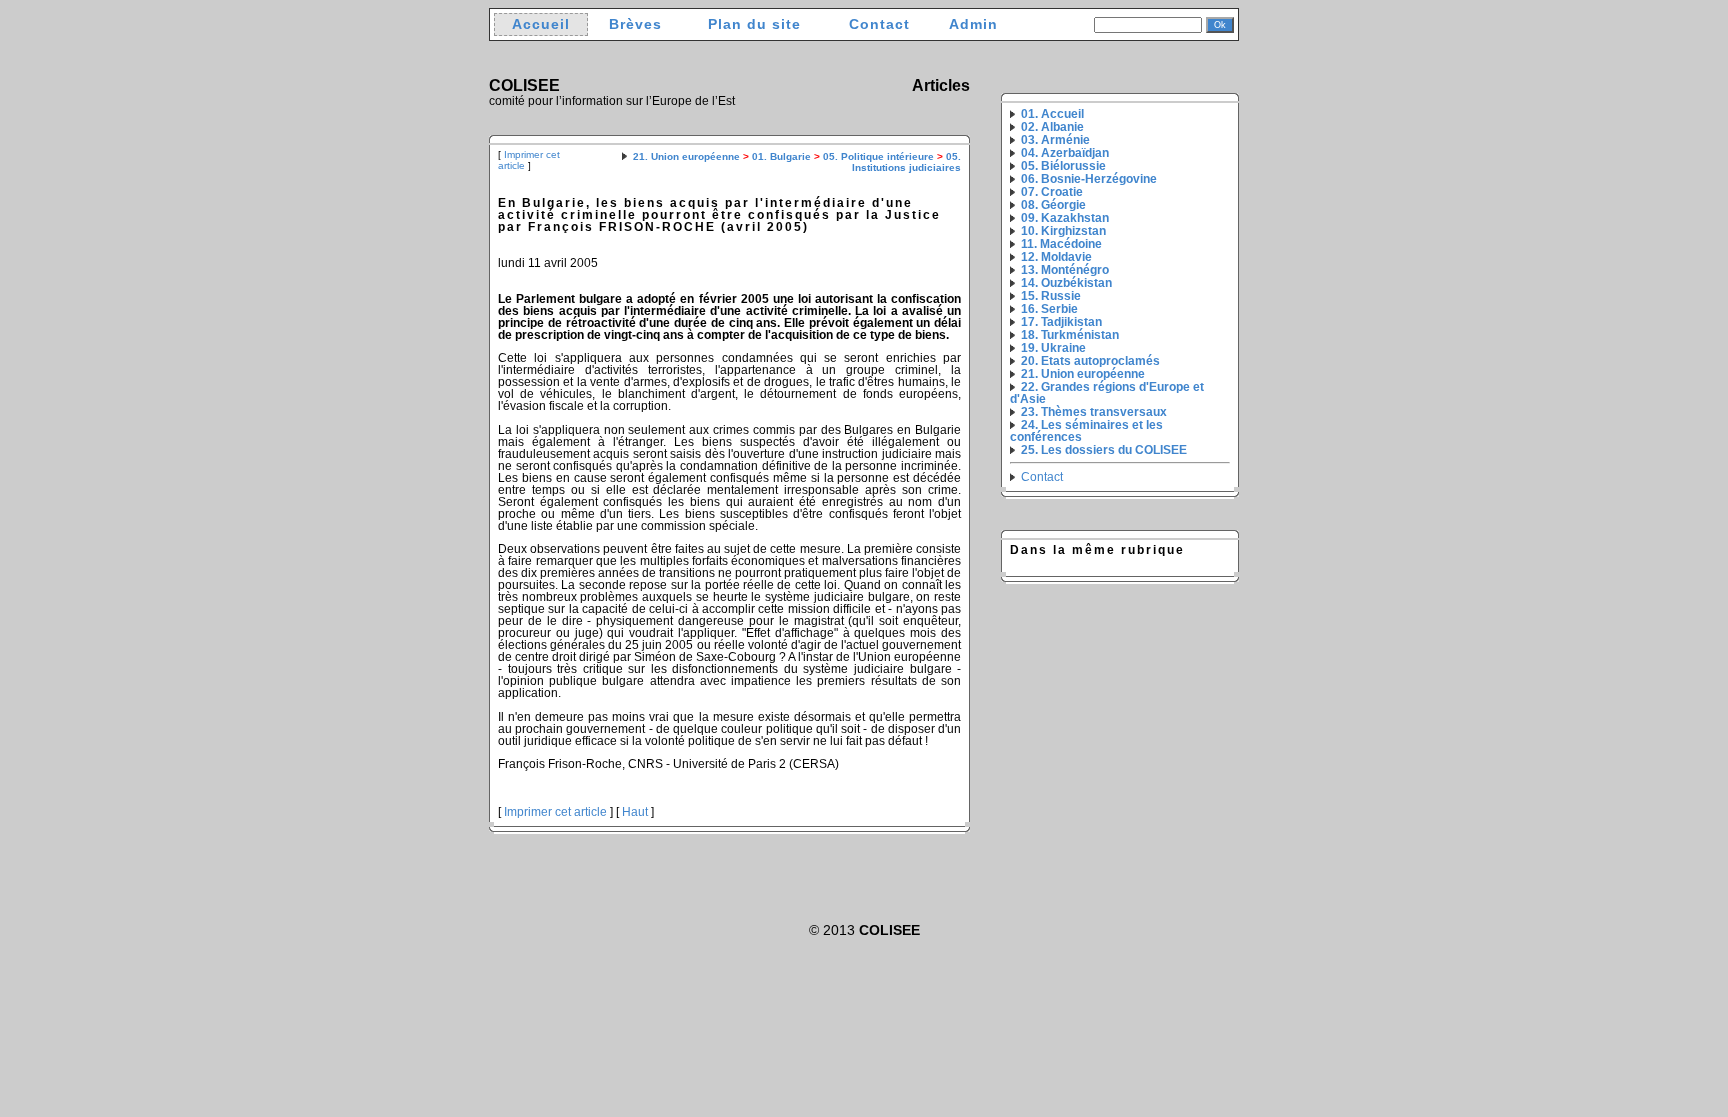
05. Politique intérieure (878, 156)
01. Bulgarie (781, 156)
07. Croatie (1052, 192)
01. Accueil (1052, 114)
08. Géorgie (1053, 205)
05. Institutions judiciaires (906, 162)
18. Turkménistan (1070, 335)
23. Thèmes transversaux (1094, 412)
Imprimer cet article (555, 812)
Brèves (635, 24)
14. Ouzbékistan (1066, 283)
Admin (973, 24)
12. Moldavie (1056, 257)
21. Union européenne (686, 156)
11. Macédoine (1061, 244)
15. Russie (1051, 296)
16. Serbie (1049, 309)
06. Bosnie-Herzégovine (1089, 179)
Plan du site (754, 24)
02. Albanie (1052, 127)
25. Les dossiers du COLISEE (1104, 450)
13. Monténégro (1065, 270)
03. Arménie (1055, 140)
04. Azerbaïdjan (1065, 153)
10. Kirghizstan (1063, 231)
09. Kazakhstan (1065, 218)
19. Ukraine (1053, 348)
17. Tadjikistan (1061, 322)
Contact (879, 24)
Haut (635, 812)
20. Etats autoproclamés (1090, 361)
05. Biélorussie (1063, 166)
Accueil (541, 24)
